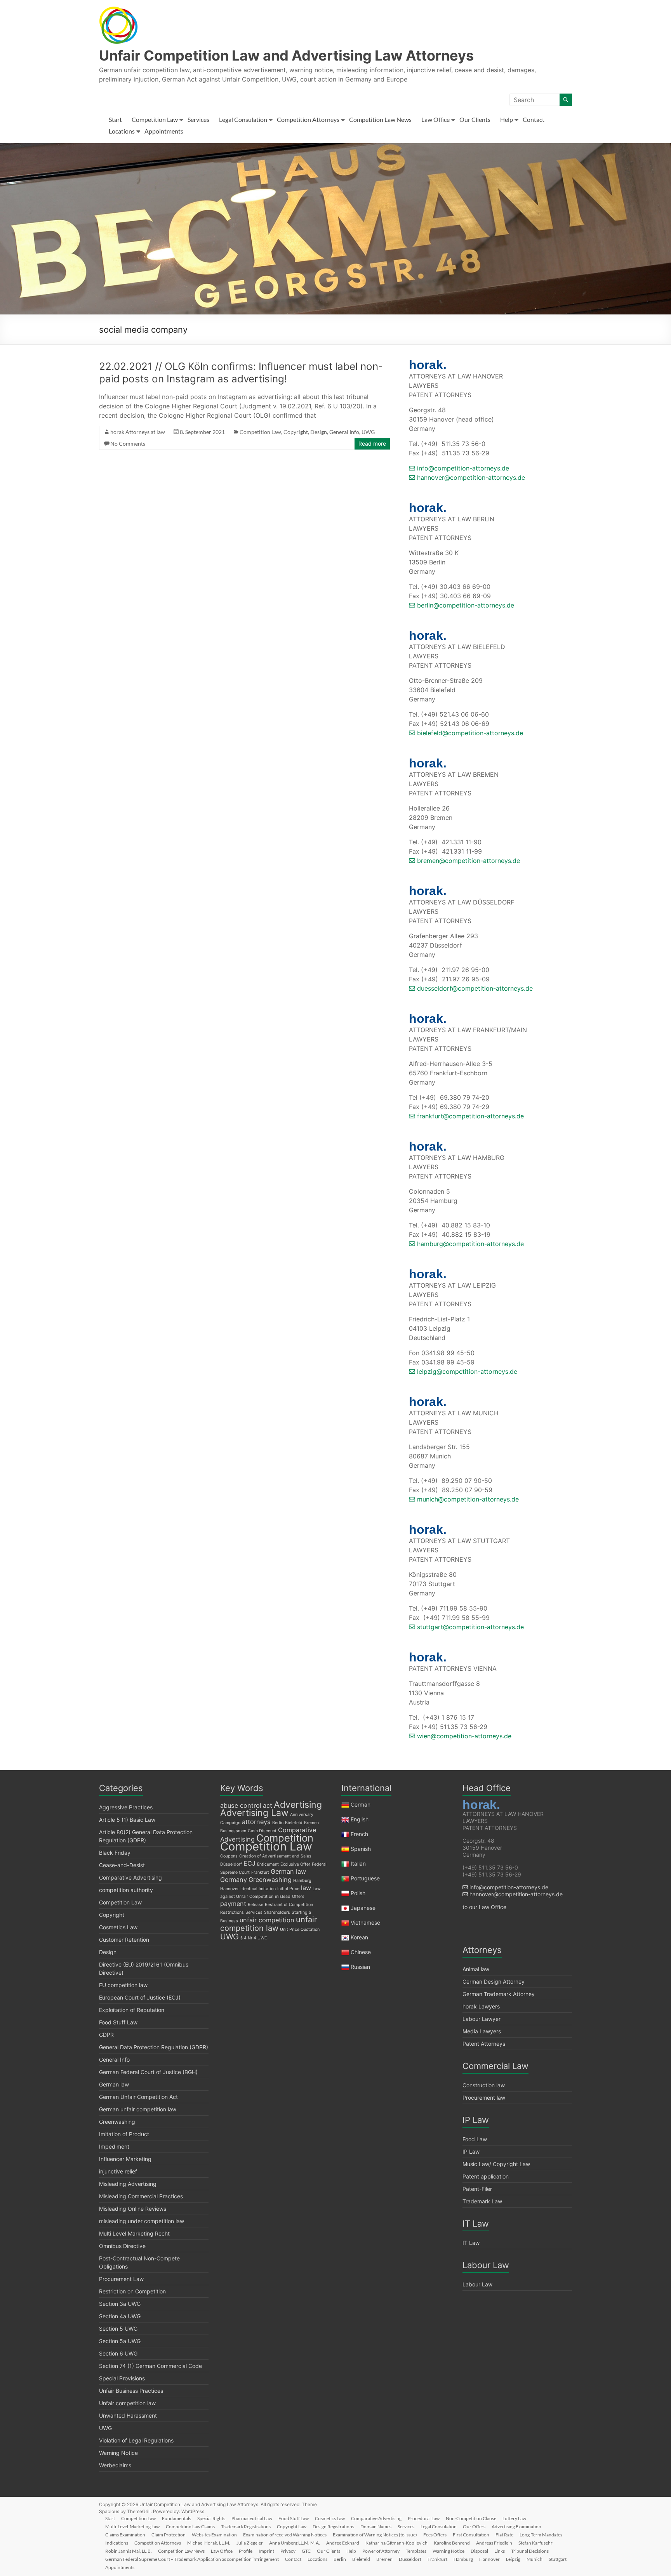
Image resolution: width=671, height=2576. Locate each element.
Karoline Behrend (452, 2543)
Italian (358, 1863)
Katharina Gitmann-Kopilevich (396, 2543)
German (361, 1804)
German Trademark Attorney (499, 1994)
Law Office (435, 119)
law (306, 1888)
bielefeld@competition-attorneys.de (469, 733)
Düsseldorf (231, 1864)
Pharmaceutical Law (252, 2518)
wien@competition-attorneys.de (463, 1736)
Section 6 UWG (118, 2353)
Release (256, 1905)
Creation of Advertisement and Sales (275, 1856)
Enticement (268, 1864)
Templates (416, 2551)
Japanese (363, 1908)
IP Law (471, 2152)
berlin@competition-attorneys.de (465, 605)
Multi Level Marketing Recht (134, 2233)
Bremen (311, 1823)
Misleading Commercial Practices (141, 2196)
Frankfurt (260, 1872)
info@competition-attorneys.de (462, 468)
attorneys (256, 1822)
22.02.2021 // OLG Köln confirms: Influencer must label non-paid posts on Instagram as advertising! (241, 372)
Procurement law (484, 2098)
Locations (122, 131)
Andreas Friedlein (494, 2543)
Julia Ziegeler (250, 2543)
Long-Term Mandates (541, 2535)
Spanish (361, 1849)
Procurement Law (121, 2279)
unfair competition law (269, 1924)
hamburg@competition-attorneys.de (469, 1244)
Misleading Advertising (128, 2184)
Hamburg (302, 1881)
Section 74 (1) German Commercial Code (150, 2366)
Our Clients (475, 119)
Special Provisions (122, 2378)
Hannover (229, 1889)
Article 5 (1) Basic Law (127, 1820)
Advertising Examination (516, 2527)
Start (115, 119)
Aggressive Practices (126, 1807)
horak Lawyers (481, 2006)
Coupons (229, 1856)
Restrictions (232, 1912)
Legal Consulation (243, 119)
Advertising (298, 1805)
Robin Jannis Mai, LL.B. (129, 2551)
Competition (285, 1838)
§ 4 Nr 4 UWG (254, 1938)
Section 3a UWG (120, 2304)
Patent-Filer (477, 2189)
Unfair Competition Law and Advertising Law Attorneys (286, 56)
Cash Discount (262, 1831)
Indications (117, 2543)
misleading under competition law (142, 2221)
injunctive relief (118, 2171)
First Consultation (471, 2535)
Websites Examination (214, 2535)
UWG (368, 432)
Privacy (288, 2551)
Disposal (479, 2551)
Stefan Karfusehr (535, 2543)
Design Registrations (333, 2527)
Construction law (484, 2085)
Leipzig (513, 2559)
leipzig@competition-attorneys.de (466, 1371)
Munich (535, 2559)
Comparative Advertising (130, 1877)
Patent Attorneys (484, 2044)
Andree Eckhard (343, 2543)
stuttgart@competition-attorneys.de (469, 1627)
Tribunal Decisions (530, 2551)
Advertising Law (254, 1813)
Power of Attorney (381, 2551)
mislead (283, 1896)
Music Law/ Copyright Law (496, 2164)
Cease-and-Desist (122, 1865)
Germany (234, 1880)
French (359, 1834)
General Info (344, 432)
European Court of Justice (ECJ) (140, 1997)
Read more (372, 444)
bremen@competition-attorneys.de (468, 861)
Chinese (361, 1952)
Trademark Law (482, 2201)
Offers (298, 1896)
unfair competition (267, 1920)
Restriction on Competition (132, 2291)
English (360, 1819)
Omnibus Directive (122, 2246)
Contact (534, 119)
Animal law (476, 1969)
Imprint (266, 2551)
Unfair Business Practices (131, 2391)
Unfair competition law (127, 2403)
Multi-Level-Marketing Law (132, 2527)
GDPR (106, 2035)
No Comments (128, 444)
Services (198, 119)
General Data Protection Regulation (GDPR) (154, 2047)
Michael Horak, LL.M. (209, 2543)
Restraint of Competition (289, 1905)
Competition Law (155, 119)
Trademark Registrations (246, 2527)
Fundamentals (176, 2518)
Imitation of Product (124, 2134)
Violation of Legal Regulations (136, 2440)
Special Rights (211, 2518)
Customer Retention (124, 1940)
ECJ (249, 1863)
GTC (306, 2551)
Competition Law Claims (190, 2527)
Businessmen (233, 1831)
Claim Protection (169, 2535)
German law (114, 2084)
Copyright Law (292, 2527)
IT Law (471, 2243)
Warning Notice (118, 2453)
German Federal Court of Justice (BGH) (148, 2072)
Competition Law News (380, 119)
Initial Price (288, 1889)
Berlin (278, 1823)
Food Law (475, 2139)
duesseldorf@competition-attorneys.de (474, 988)
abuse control (241, 1805)
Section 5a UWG (120, 2341)
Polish (358, 1893)
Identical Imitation (258, 1889)
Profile (246, 2551)
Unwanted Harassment (128, 2415)
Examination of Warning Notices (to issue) (375, 2535)
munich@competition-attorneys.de (467, 1499)
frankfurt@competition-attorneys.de (469, 1116)
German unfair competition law (138, 2109)
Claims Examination (125, 2535)
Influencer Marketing (125, 2159)
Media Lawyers (482, 2031)
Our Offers (474, 2527)
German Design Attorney (494, 1981)
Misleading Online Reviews (133, 2209)
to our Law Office (484, 1907)
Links (500, 2551)
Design (319, 432)
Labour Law (477, 2284)
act (268, 1805)
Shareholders (277, 1912)
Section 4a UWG (120, 2316)
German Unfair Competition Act (138, 2097)
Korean (359, 1937)
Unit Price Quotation (300, 1929)
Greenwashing (117, 2122)
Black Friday (115, 1853)
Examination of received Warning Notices (285, 2535)
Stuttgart (558, 2559)
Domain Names (376, 2527)
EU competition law (123, 1985)
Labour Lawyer (482, 2019)
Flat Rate (504, 2535)
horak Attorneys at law (138, 432)
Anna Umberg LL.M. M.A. (295, 2543)
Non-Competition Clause (471, 2518)
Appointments (164, 131)
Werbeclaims (115, 2465)
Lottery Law (514, 2518)
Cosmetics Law (118, 1927)
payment (233, 1904)
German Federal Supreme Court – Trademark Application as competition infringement (192, 2559)
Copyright (296, 432)
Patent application (486, 2176)
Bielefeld (294, 1823)
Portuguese (365, 1878)
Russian (360, 1967)
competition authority (126, 1890)
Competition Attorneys (308, 119)
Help (507, 119)
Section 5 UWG (118, 2329)
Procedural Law (424, 2518)
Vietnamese (365, 1922)
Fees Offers (435, 2535)
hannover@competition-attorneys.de (470, 477)
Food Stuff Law (118, 2022)
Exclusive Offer (295, 1864)
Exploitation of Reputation (132, 2010)
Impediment (114, 2146)
